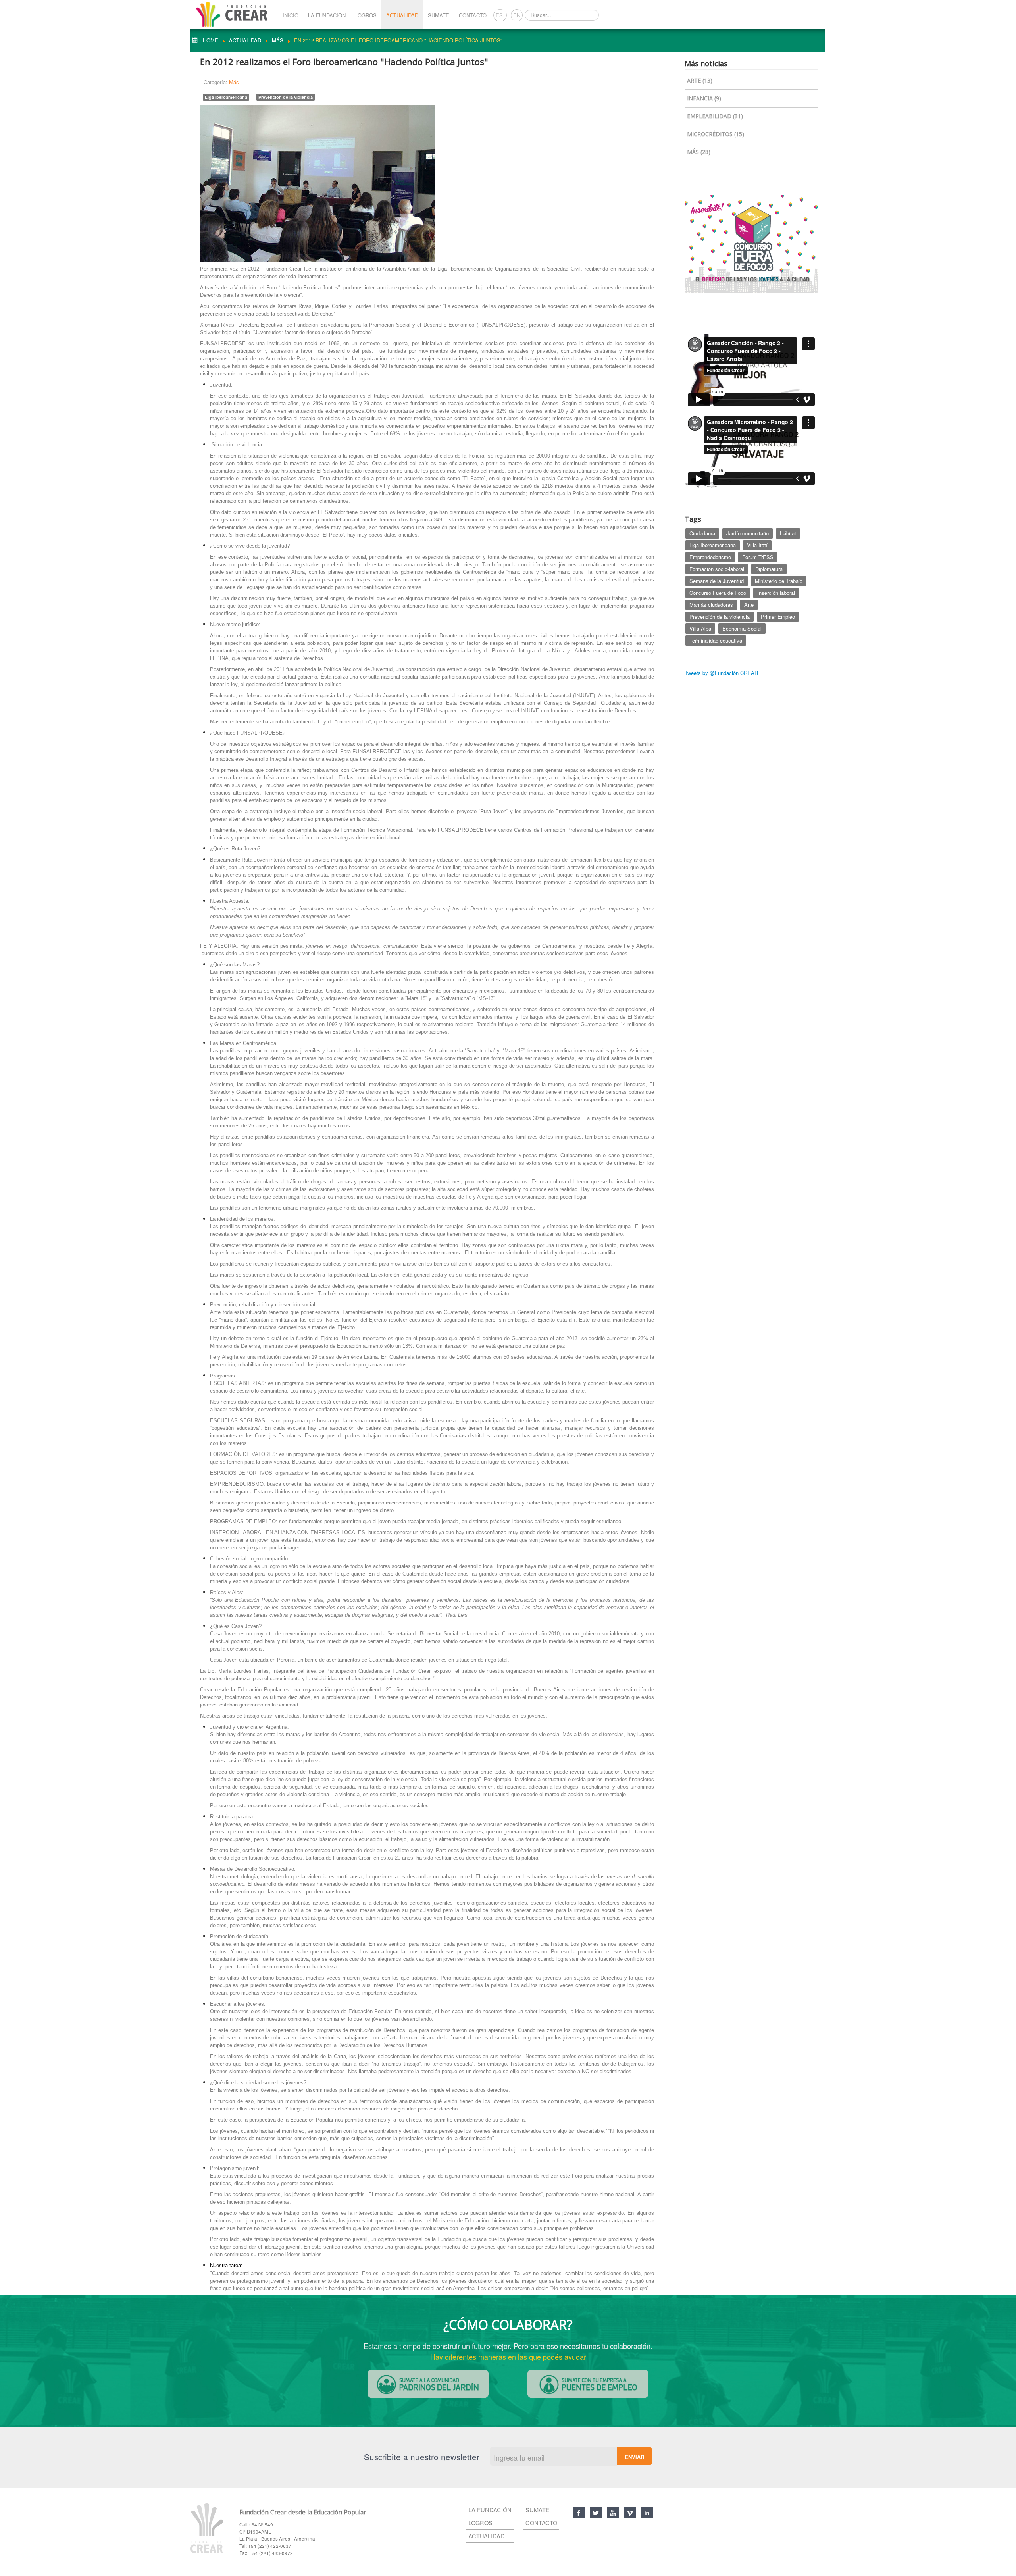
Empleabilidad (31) (715, 116)
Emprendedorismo (710, 557)
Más (234, 82)
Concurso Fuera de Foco (718, 593)
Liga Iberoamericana (226, 97)
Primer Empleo (778, 617)
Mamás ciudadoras (711, 605)
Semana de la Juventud (717, 581)
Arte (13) (700, 80)
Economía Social (742, 628)
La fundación (490, 2510)
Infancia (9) (704, 98)
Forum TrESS (758, 557)
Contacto (473, 15)
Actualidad (402, 15)
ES (500, 15)
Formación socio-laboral (717, 569)
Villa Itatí (757, 545)
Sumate (439, 15)
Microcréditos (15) (716, 134)
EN (517, 15)
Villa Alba (700, 628)
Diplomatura (769, 569)
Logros (366, 15)
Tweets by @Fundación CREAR (721, 673)
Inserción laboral (776, 593)
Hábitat (788, 533)
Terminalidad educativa (716, 640)
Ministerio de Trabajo (779, 581)
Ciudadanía (702, 533)
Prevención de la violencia (286, 97)
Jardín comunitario (748, 533)
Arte (749, 605)
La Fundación (327, 15)
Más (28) (699, 152)
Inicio (291, 15)
